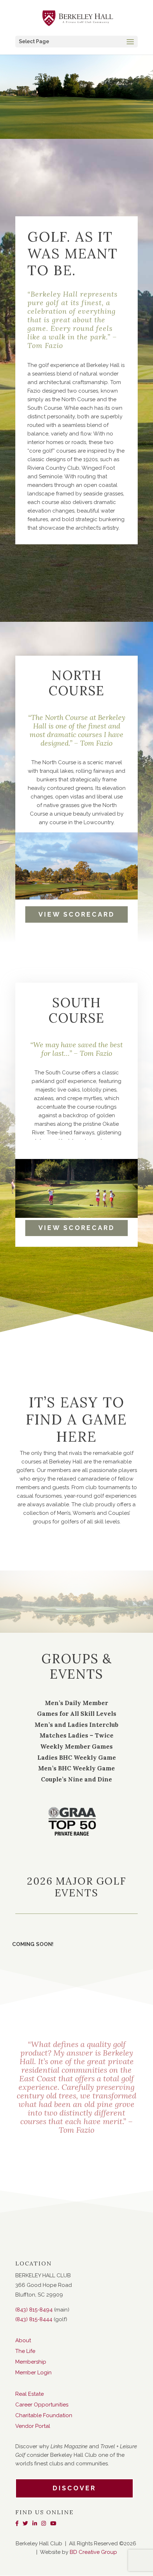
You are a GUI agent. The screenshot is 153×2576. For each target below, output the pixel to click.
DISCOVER (74, 2488)
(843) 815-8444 (34, 2319)
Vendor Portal (33, 2426)
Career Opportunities (42, 2405)
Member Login (33, 2373)
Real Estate (30, 2394)
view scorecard (77, 914)
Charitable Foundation (44, 2415)
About (23, 2340)
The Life (25, 2351)
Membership (31, 2362)
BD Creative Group (93, 2552)
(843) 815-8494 (34, 2310)
